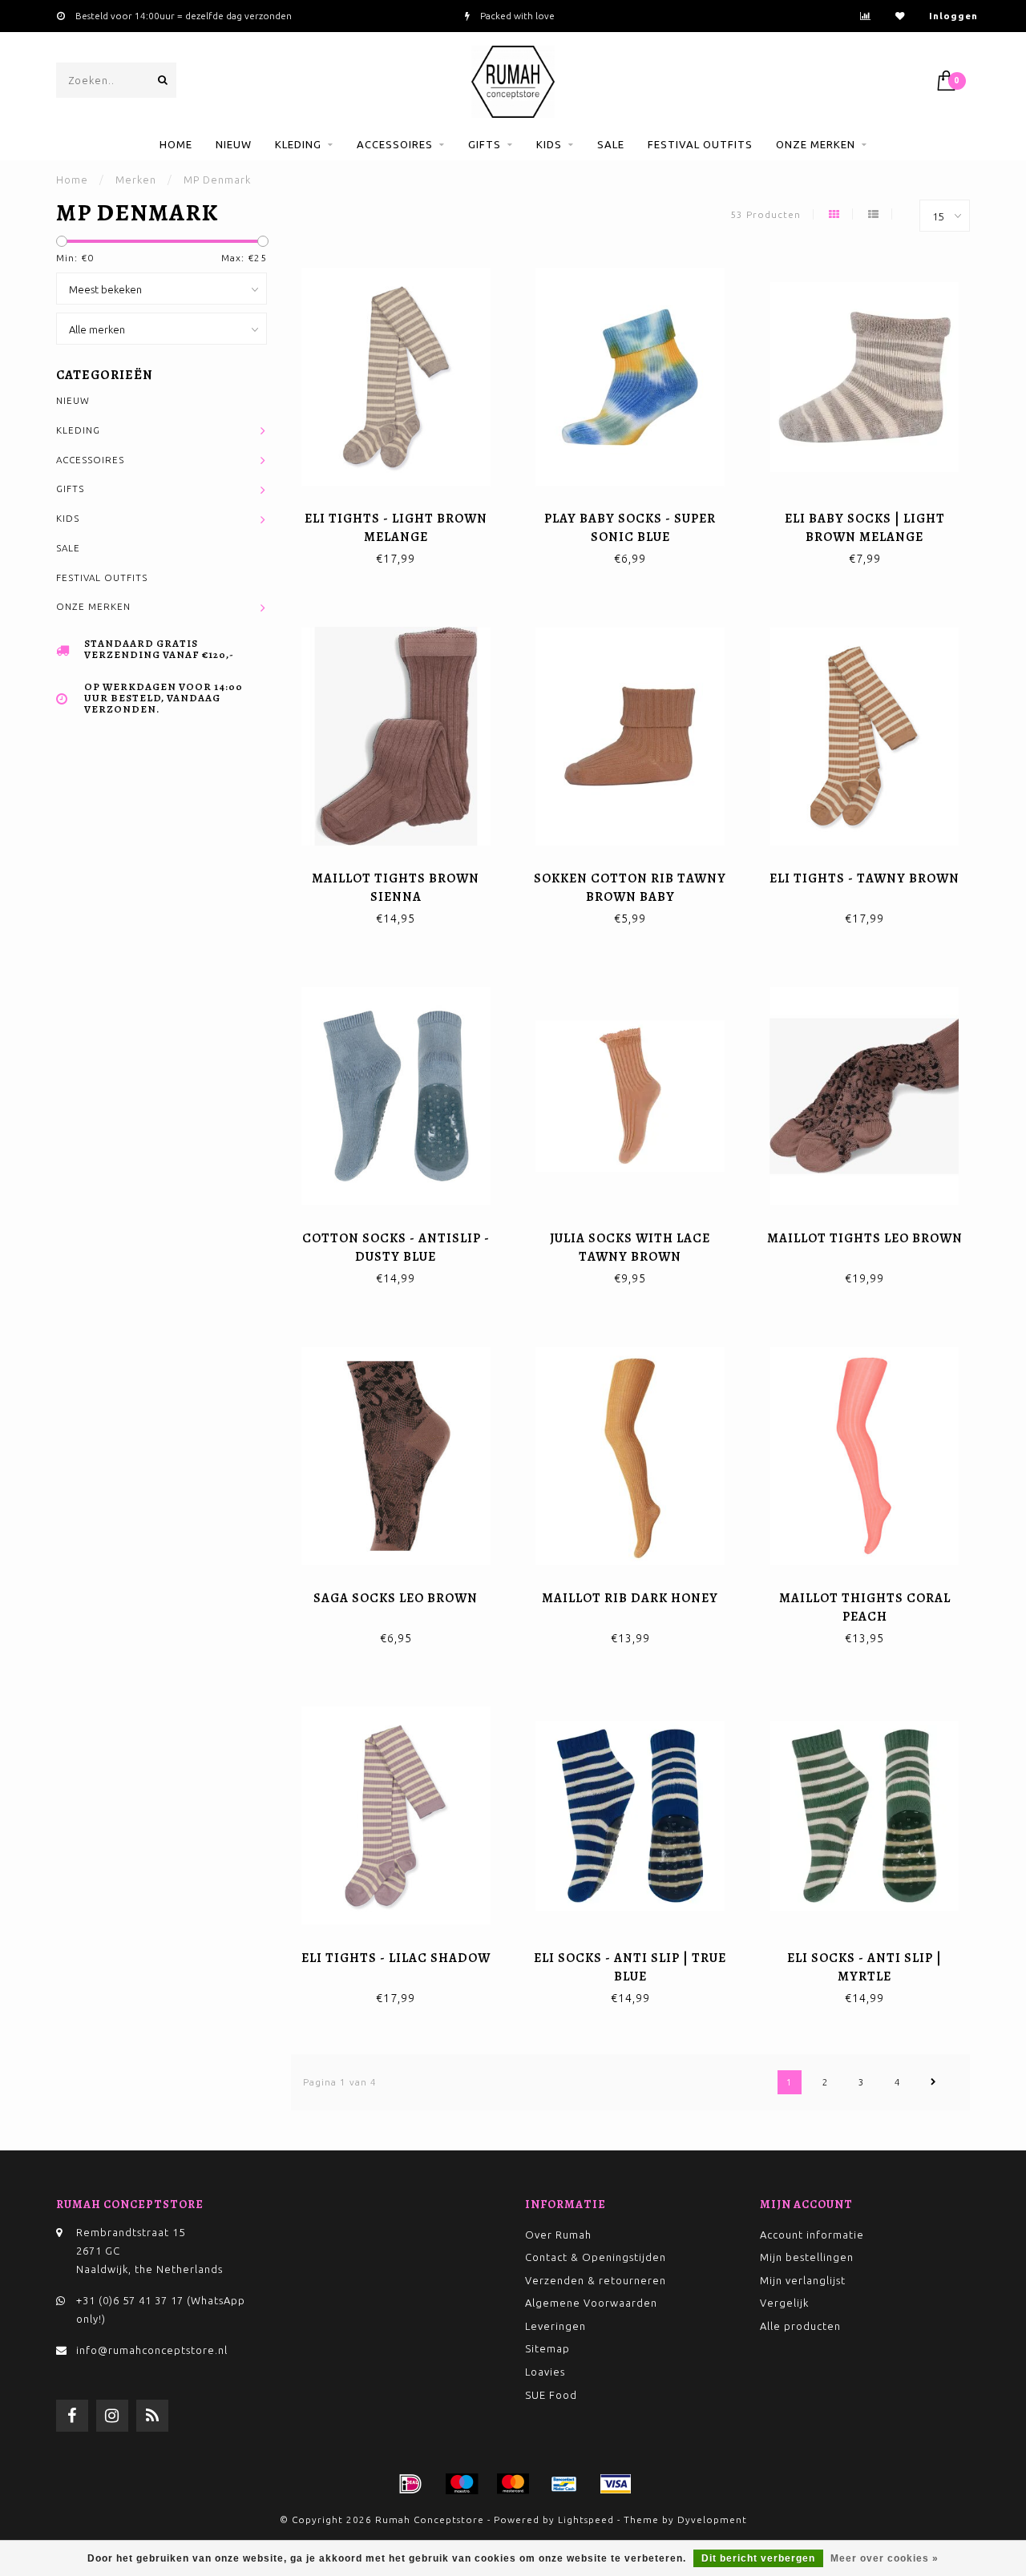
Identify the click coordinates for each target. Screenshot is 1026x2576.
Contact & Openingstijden (596, 2257)
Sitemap (547, 2348)
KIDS (549, 144)
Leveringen (555, 2326)
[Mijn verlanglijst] (900, 16)
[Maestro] (462, 2484)
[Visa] (616, 2484)
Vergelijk (784, 2303)
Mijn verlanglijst (803, 2280)
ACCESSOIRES (395, 144)
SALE (611, 144)
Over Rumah (558, 2235)
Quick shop (403, 513)
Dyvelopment (712, 2519)
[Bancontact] (564, 2484)
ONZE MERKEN (816, 144)
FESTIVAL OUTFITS (700, 144)
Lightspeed (586, 2519)
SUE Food (551, 2395)
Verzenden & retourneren (596, 2280)
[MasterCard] (513, 2484)
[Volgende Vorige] (934, 2082)
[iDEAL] (410, 2484)
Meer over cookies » (885, 2558)
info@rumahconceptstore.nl (152, 2350)
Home (176, 144)
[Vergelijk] (866, 16)
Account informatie (812, 2235)
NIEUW (234, 144)
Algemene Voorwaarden (591, 2303)
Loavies (545, 2372)
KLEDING (298, 144)
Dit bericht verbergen (758, 2558)
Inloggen (953, 16)
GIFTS (485, 144)
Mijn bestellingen (807, 2257)
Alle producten (800, 2326)
